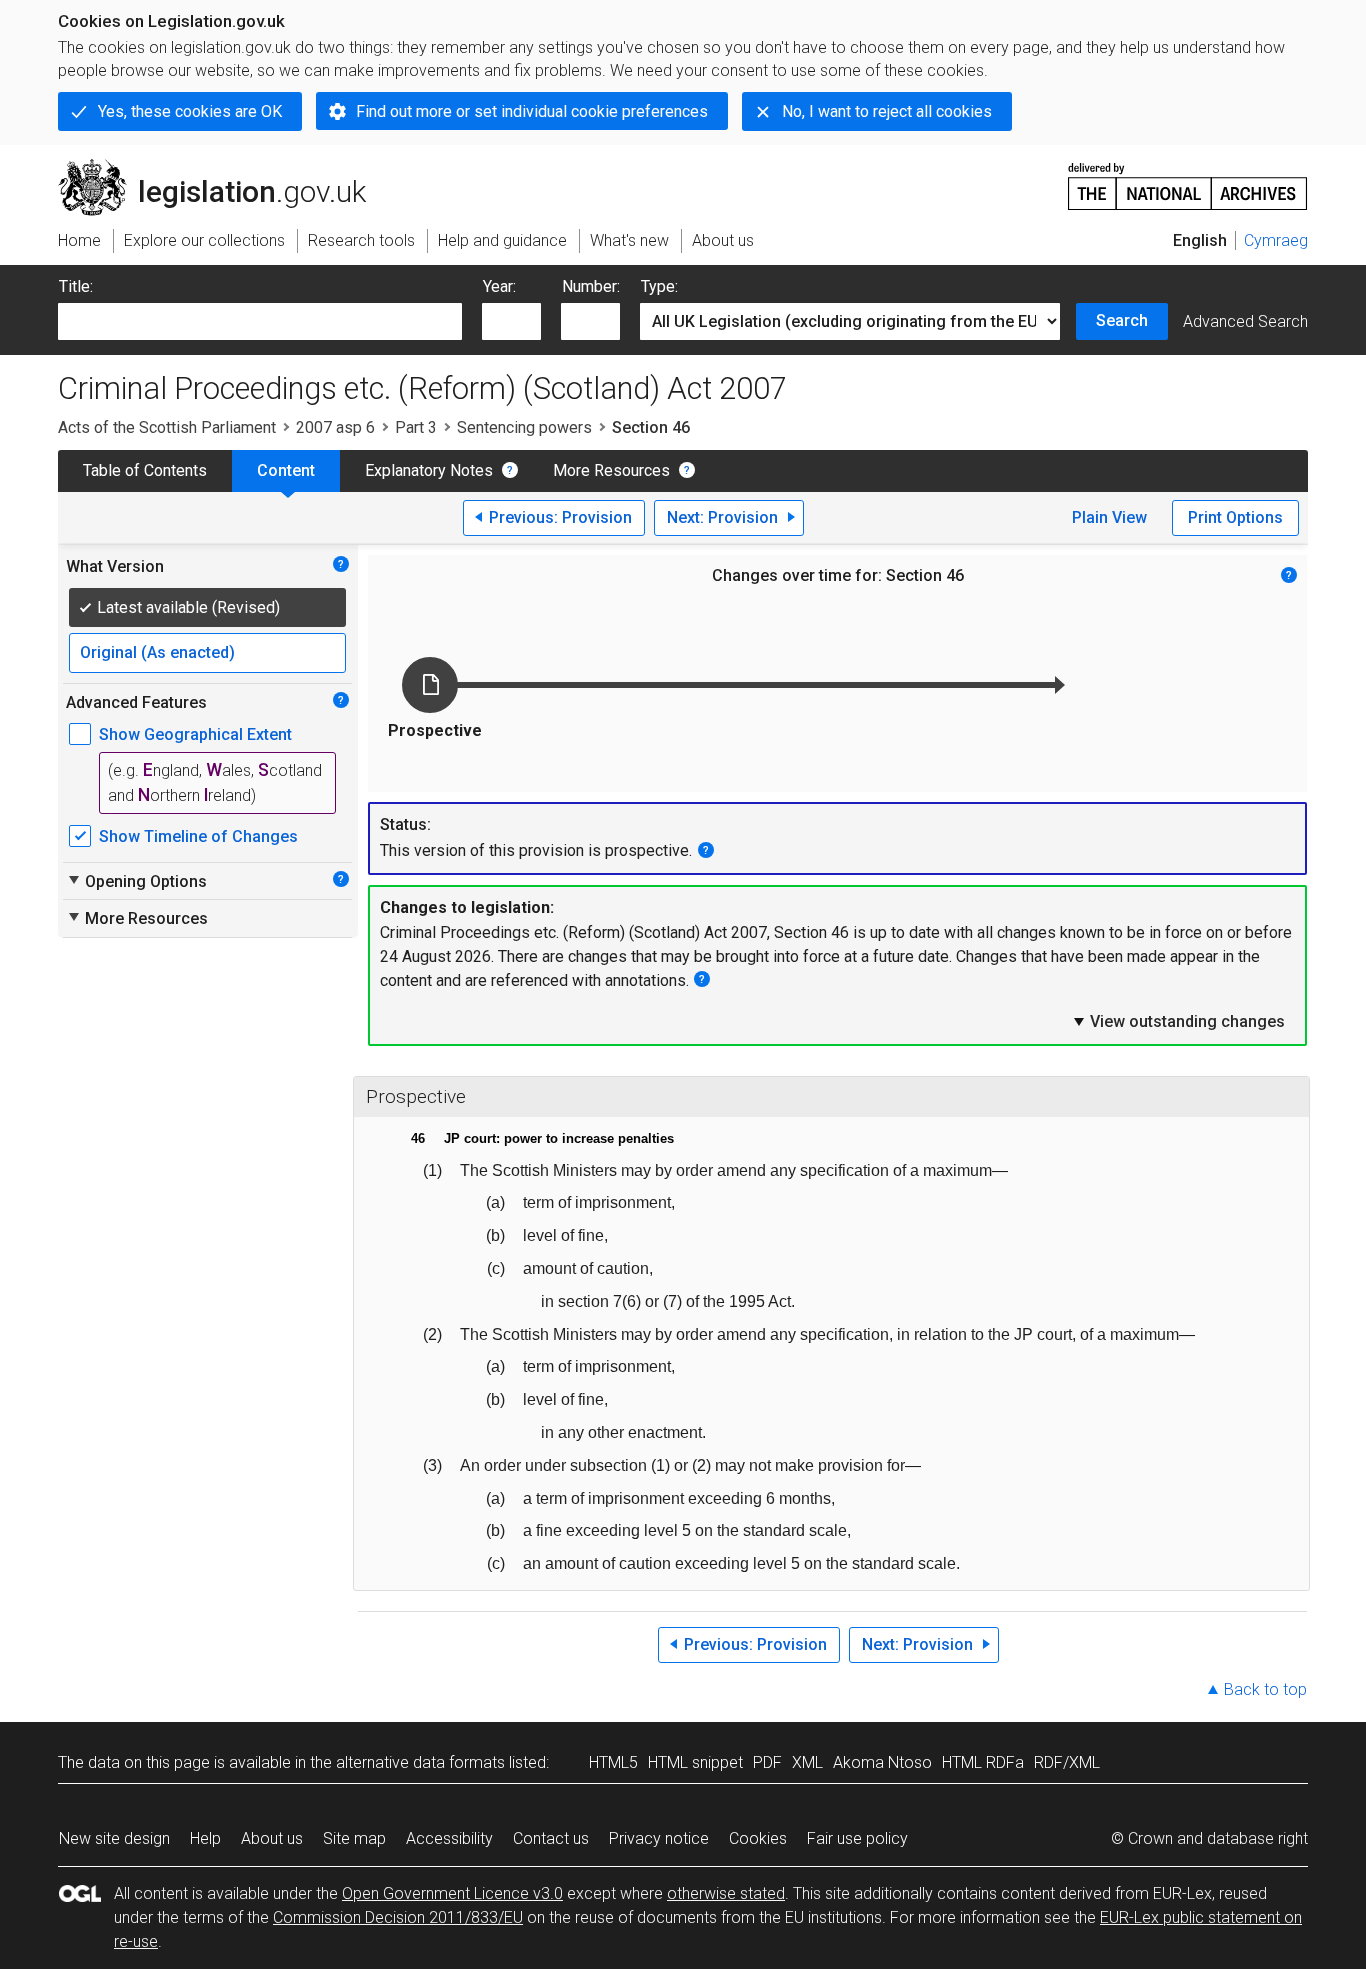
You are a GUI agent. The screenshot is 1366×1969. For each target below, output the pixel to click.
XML (807, 1762)
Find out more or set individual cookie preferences (532, 111)
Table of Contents (145, 470)
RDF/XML (1067, 1762)
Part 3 (416, 427)
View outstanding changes (1178, 1021)
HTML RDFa (983, 1762)
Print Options (1235, 517)
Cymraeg (1276, 240)
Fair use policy (857, 1838)
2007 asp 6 (335, 427)
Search (1122, 320)
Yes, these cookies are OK (190, 111)
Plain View (1109, 517)
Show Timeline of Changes (198, 836)
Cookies (758, 1838)
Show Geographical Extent (195, 734)
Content (286, 470)
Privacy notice (659, 1838)
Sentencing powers (524, 427)
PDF (767, 1762)
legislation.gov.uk (223, 167)
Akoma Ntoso (882, 1762)
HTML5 (613, 1762)
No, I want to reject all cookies (887, 111)
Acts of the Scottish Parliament (167, 427)
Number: (591, 286)
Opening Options (136, 881)
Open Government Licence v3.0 (452, 1893)
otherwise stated (726, 1893)
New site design (114, 1838)
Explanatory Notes (429, 470)
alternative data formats (420, 1762)
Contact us (551, 1838)
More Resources (611, 470)
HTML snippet (695, 1762)
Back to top (1265, 1689)
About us (272, 1838)
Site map (354, 1838)
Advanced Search (1245, 321)
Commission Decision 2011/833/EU (398, 1917)
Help (205, 1838)
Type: (659, 286)
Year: (499, 286)
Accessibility (449, 1838)
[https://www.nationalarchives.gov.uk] (1188, 178)
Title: (76, 286)
